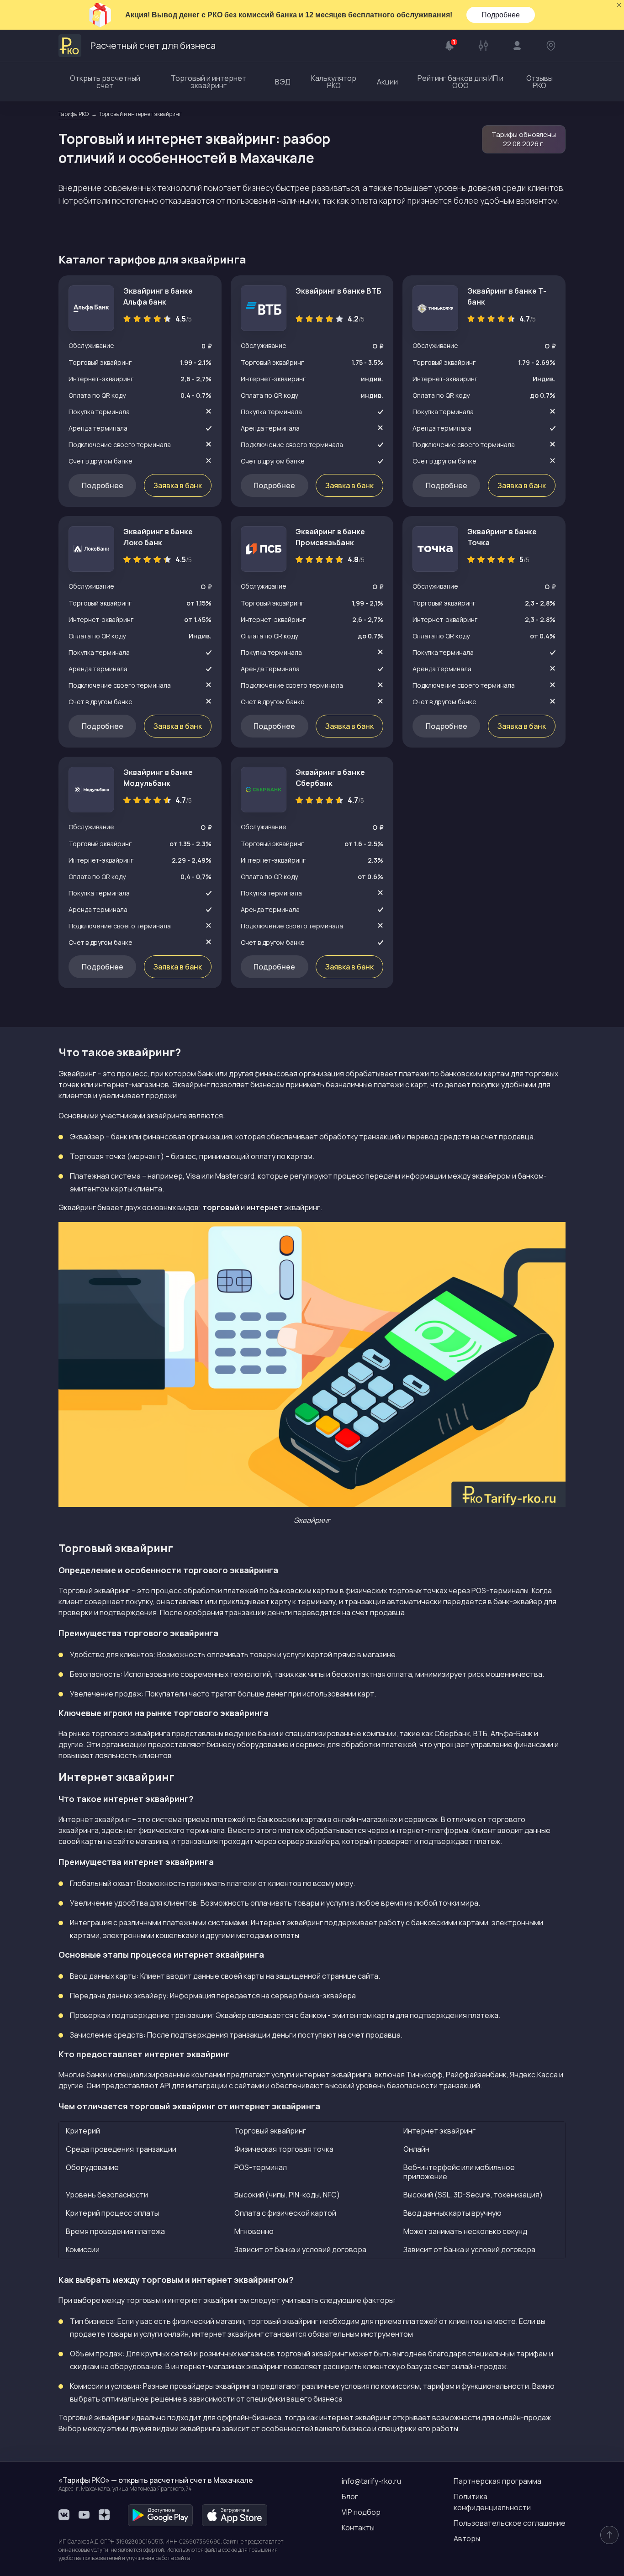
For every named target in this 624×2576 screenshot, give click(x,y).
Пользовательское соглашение (510, 2523)
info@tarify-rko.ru (371, 2481)
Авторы (467, 2539)
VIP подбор (361, 2512)
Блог (350, 2497)
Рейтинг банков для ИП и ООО (460, 82)
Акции (387, 82)
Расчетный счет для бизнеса (153, 45)
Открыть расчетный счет (105, 82)
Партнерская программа (497, 2481)
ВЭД (283, 82)
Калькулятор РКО (334, 82)
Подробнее (501, 15)
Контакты (358, 2528)
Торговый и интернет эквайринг (209, 82)
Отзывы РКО (539, 82)
